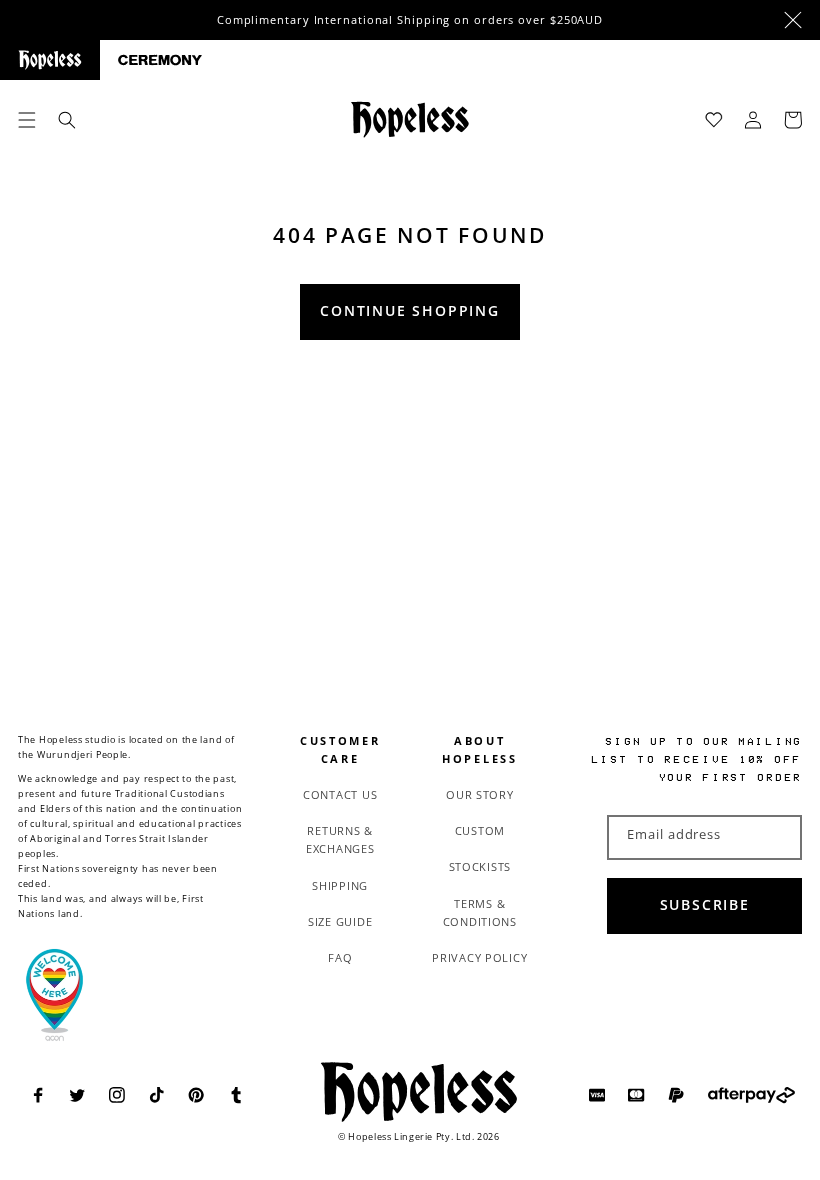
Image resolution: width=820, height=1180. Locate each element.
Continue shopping (410, 311)
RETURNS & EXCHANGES (340, 839)
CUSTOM (480, 830)
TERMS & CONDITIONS (480, 912)
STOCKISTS (480, 866)
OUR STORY (480, 794)
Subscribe (705, 905)
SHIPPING (340, 885)
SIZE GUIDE (340, 921)
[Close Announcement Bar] (793, 20)
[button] (27, 120)
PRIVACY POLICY (479, 957)
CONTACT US (340, 794)
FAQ (340, 957)
